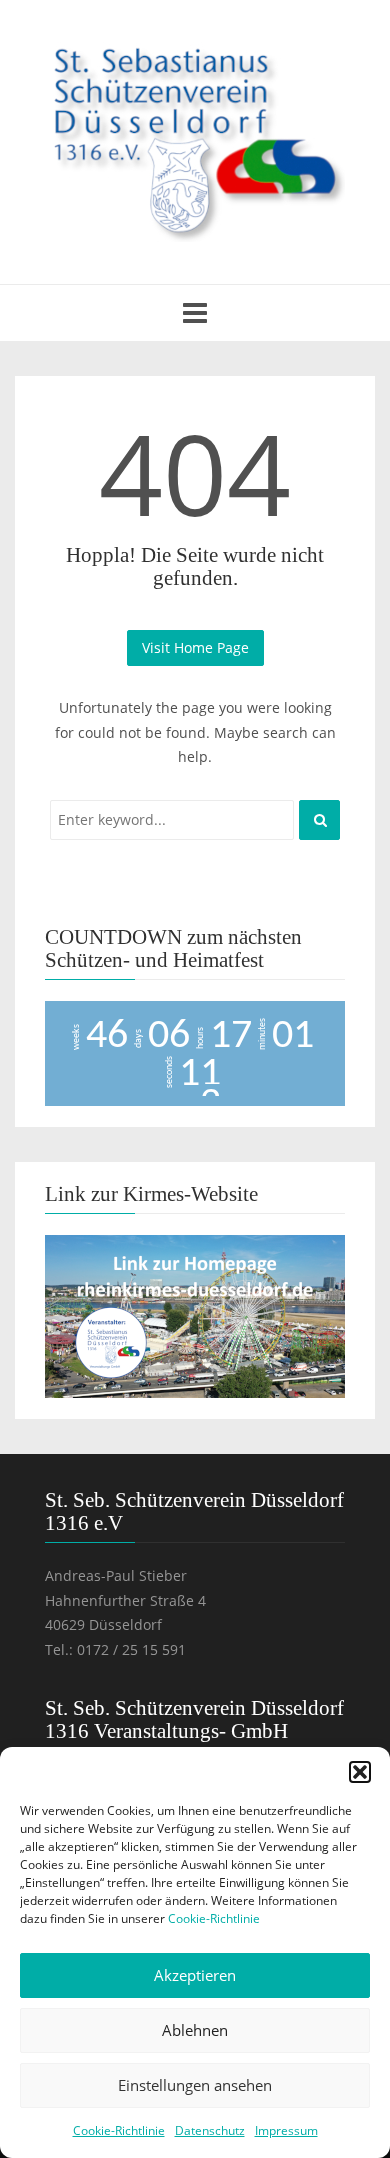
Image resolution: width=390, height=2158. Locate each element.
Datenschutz (210, 2130)
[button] (360, 1772)
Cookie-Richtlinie (214, 1918)
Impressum (286, 2130)
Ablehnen (195, 2030)
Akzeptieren (195, 1975)
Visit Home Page (195, 647)
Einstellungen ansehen (195, 2085)
